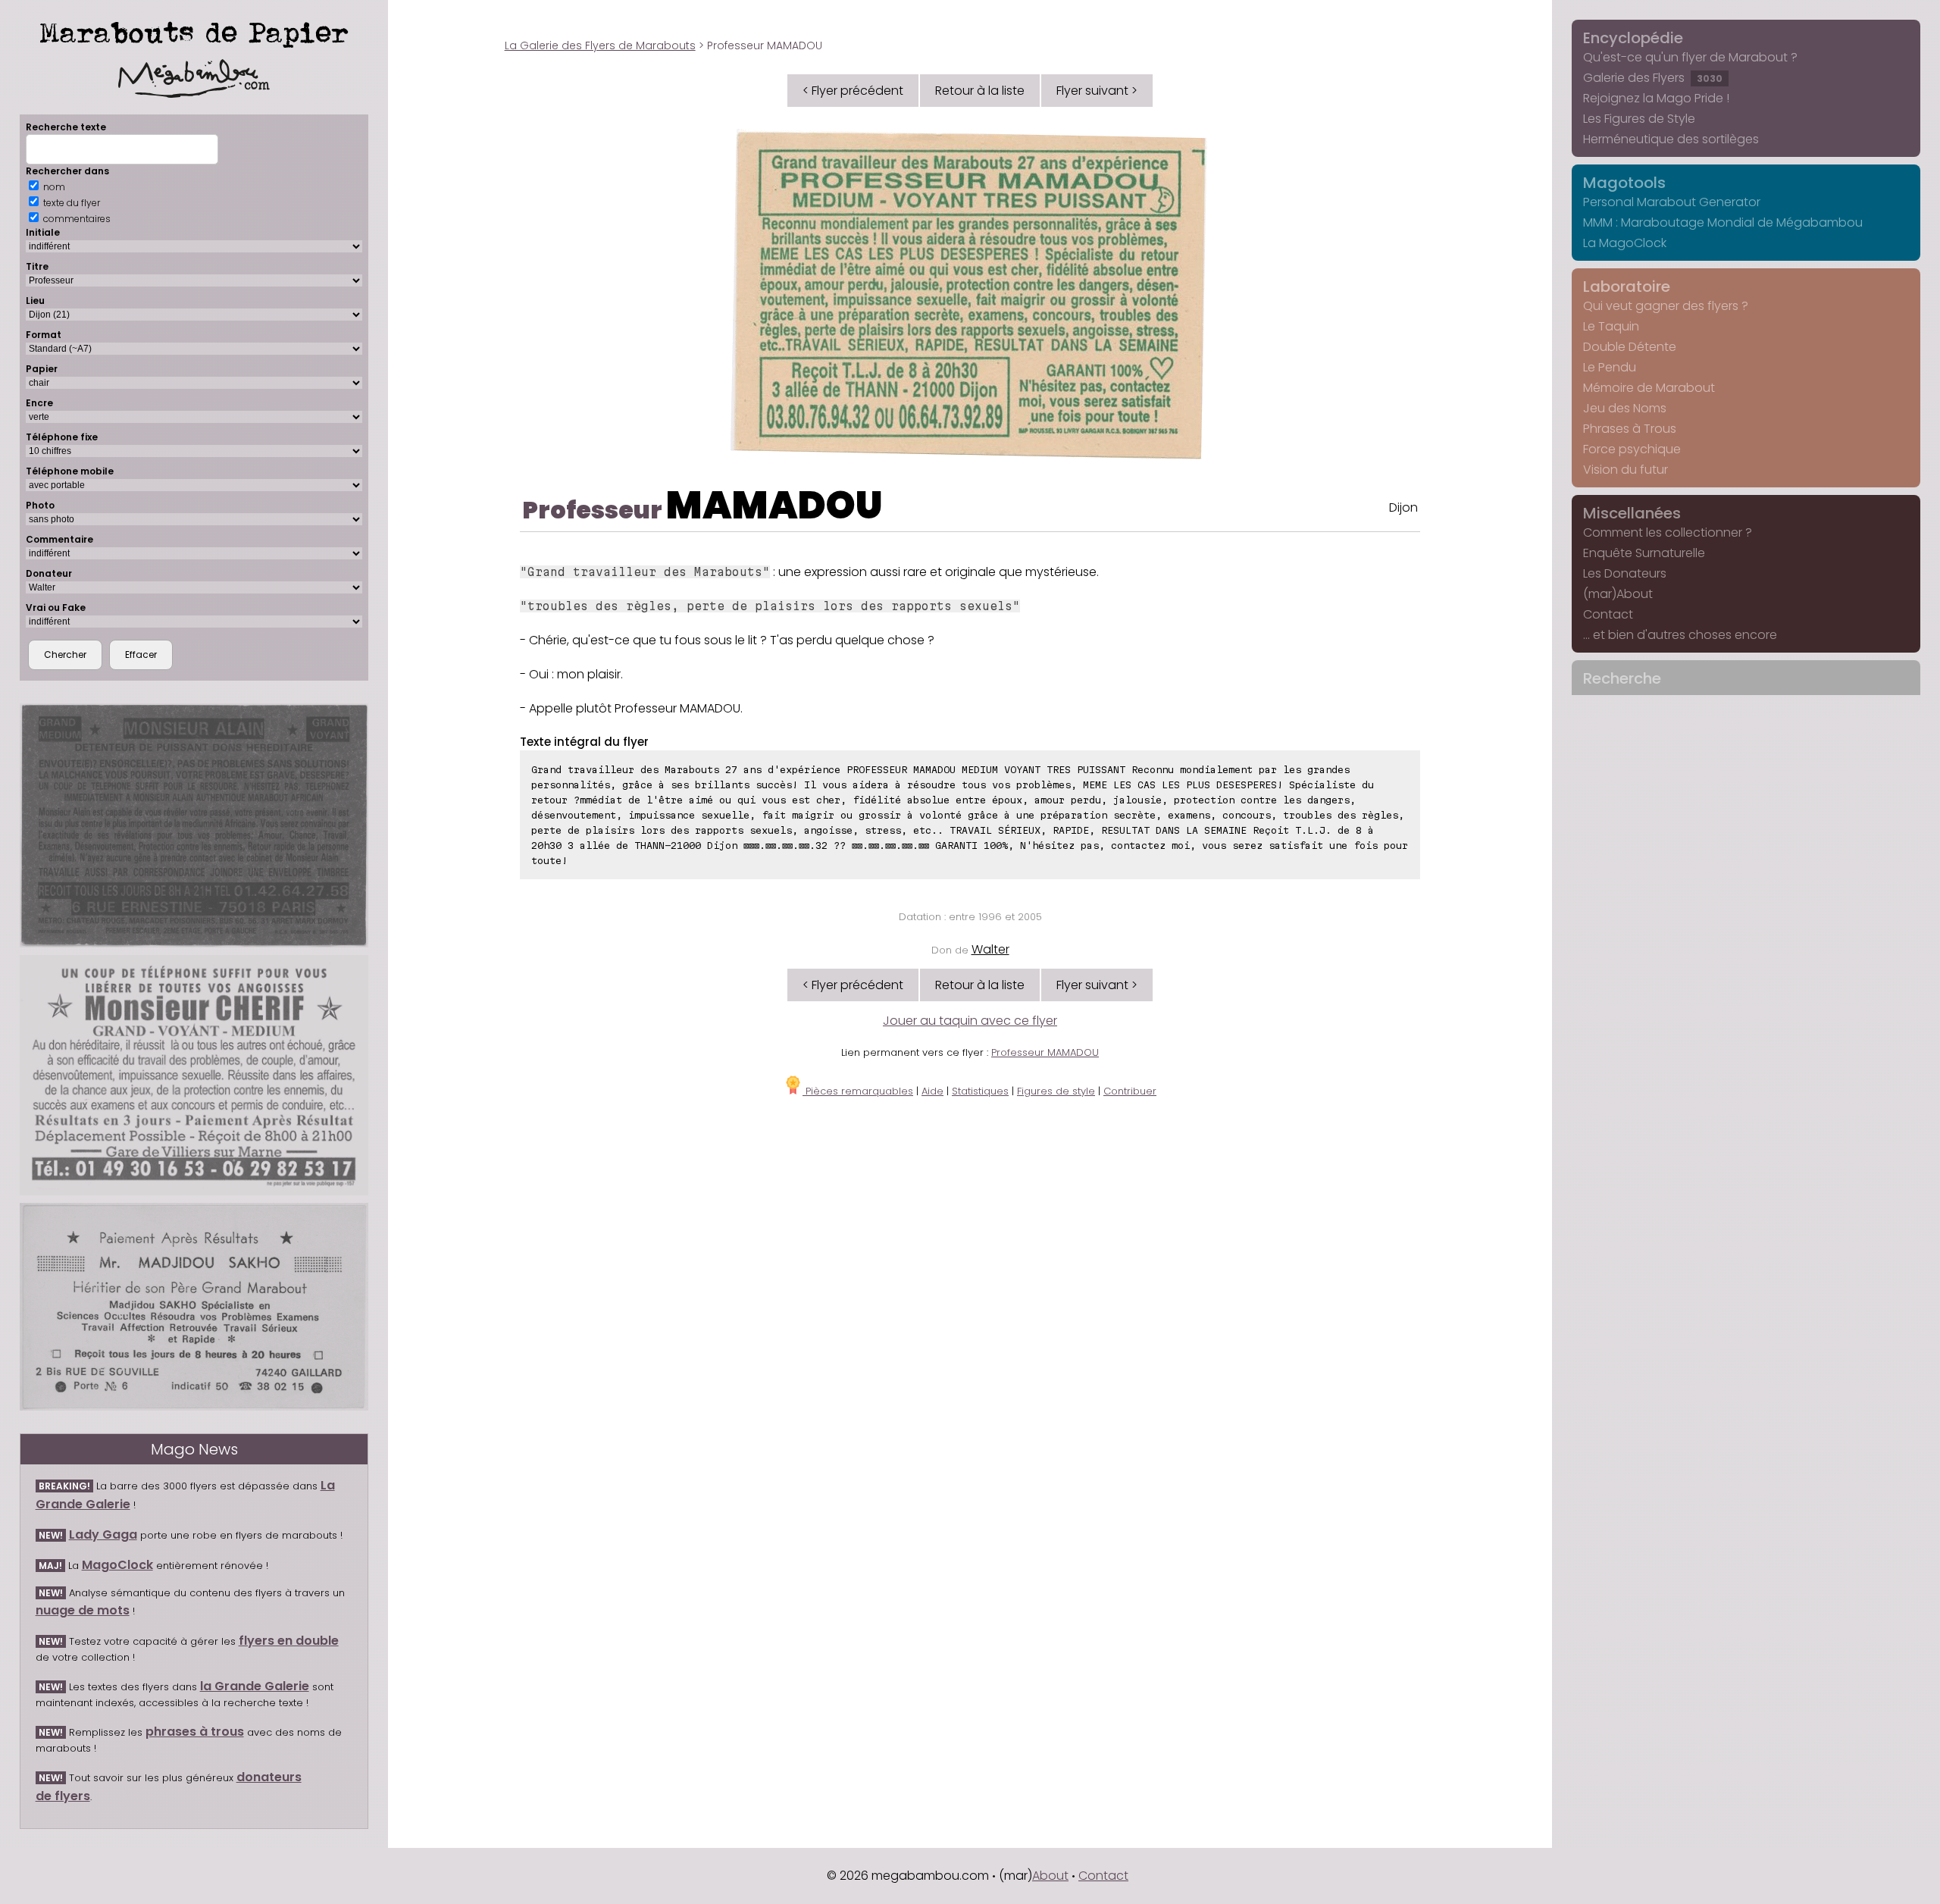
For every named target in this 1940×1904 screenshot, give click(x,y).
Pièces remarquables (858, 1091)
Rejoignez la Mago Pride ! (1656, 98)
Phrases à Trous (1630, 429)
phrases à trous (195, 1732)
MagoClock (117, 1565)
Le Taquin (1611, 326)
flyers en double (289, 1641)
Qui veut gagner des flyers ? (1666, 306)
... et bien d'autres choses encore (1680, 635)
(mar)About (1618, 594)
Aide (932, 1091)
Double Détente (1630, 347)
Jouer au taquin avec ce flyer (970, 1021)
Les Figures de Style (1639, 119)
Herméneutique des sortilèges (1671, 139)
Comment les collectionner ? (1668, 532)
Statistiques (980, 1091)
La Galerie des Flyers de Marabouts (600, 45)
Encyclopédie (1633, 38)
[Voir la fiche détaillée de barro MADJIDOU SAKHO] (194, 1307)
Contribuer (1130, 1091)
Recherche (1622, 678)
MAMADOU (774, 505)
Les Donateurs (1625, 573)
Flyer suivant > (1097, 91)
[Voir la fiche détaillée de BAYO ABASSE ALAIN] (194, 826)
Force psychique (1632, 449)
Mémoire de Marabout (1649, 388)
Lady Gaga (103, 1534)
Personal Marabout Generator (1672, 202)
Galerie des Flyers (1653, 78)
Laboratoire (1627, 287)
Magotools (1624, 183)
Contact (1608, 614)
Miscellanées (1632, 513)
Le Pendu (1610, 367)
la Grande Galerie (255, 1686)
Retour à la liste (980, 91)
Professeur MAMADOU (1045, 1052)
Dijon (1403, 507)
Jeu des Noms (1625, 408)
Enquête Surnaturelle (1644, 553)
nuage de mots (83, 1610)
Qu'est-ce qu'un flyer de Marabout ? (1690, 57)
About (1050, 1876)
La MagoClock (1625, 243)
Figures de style (1056, 1091)
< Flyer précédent (853, 91)
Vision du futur (1626, 470)
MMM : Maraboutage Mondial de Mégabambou (1723, 222)
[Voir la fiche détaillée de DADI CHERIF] (194, 1075)
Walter (990, 949)
